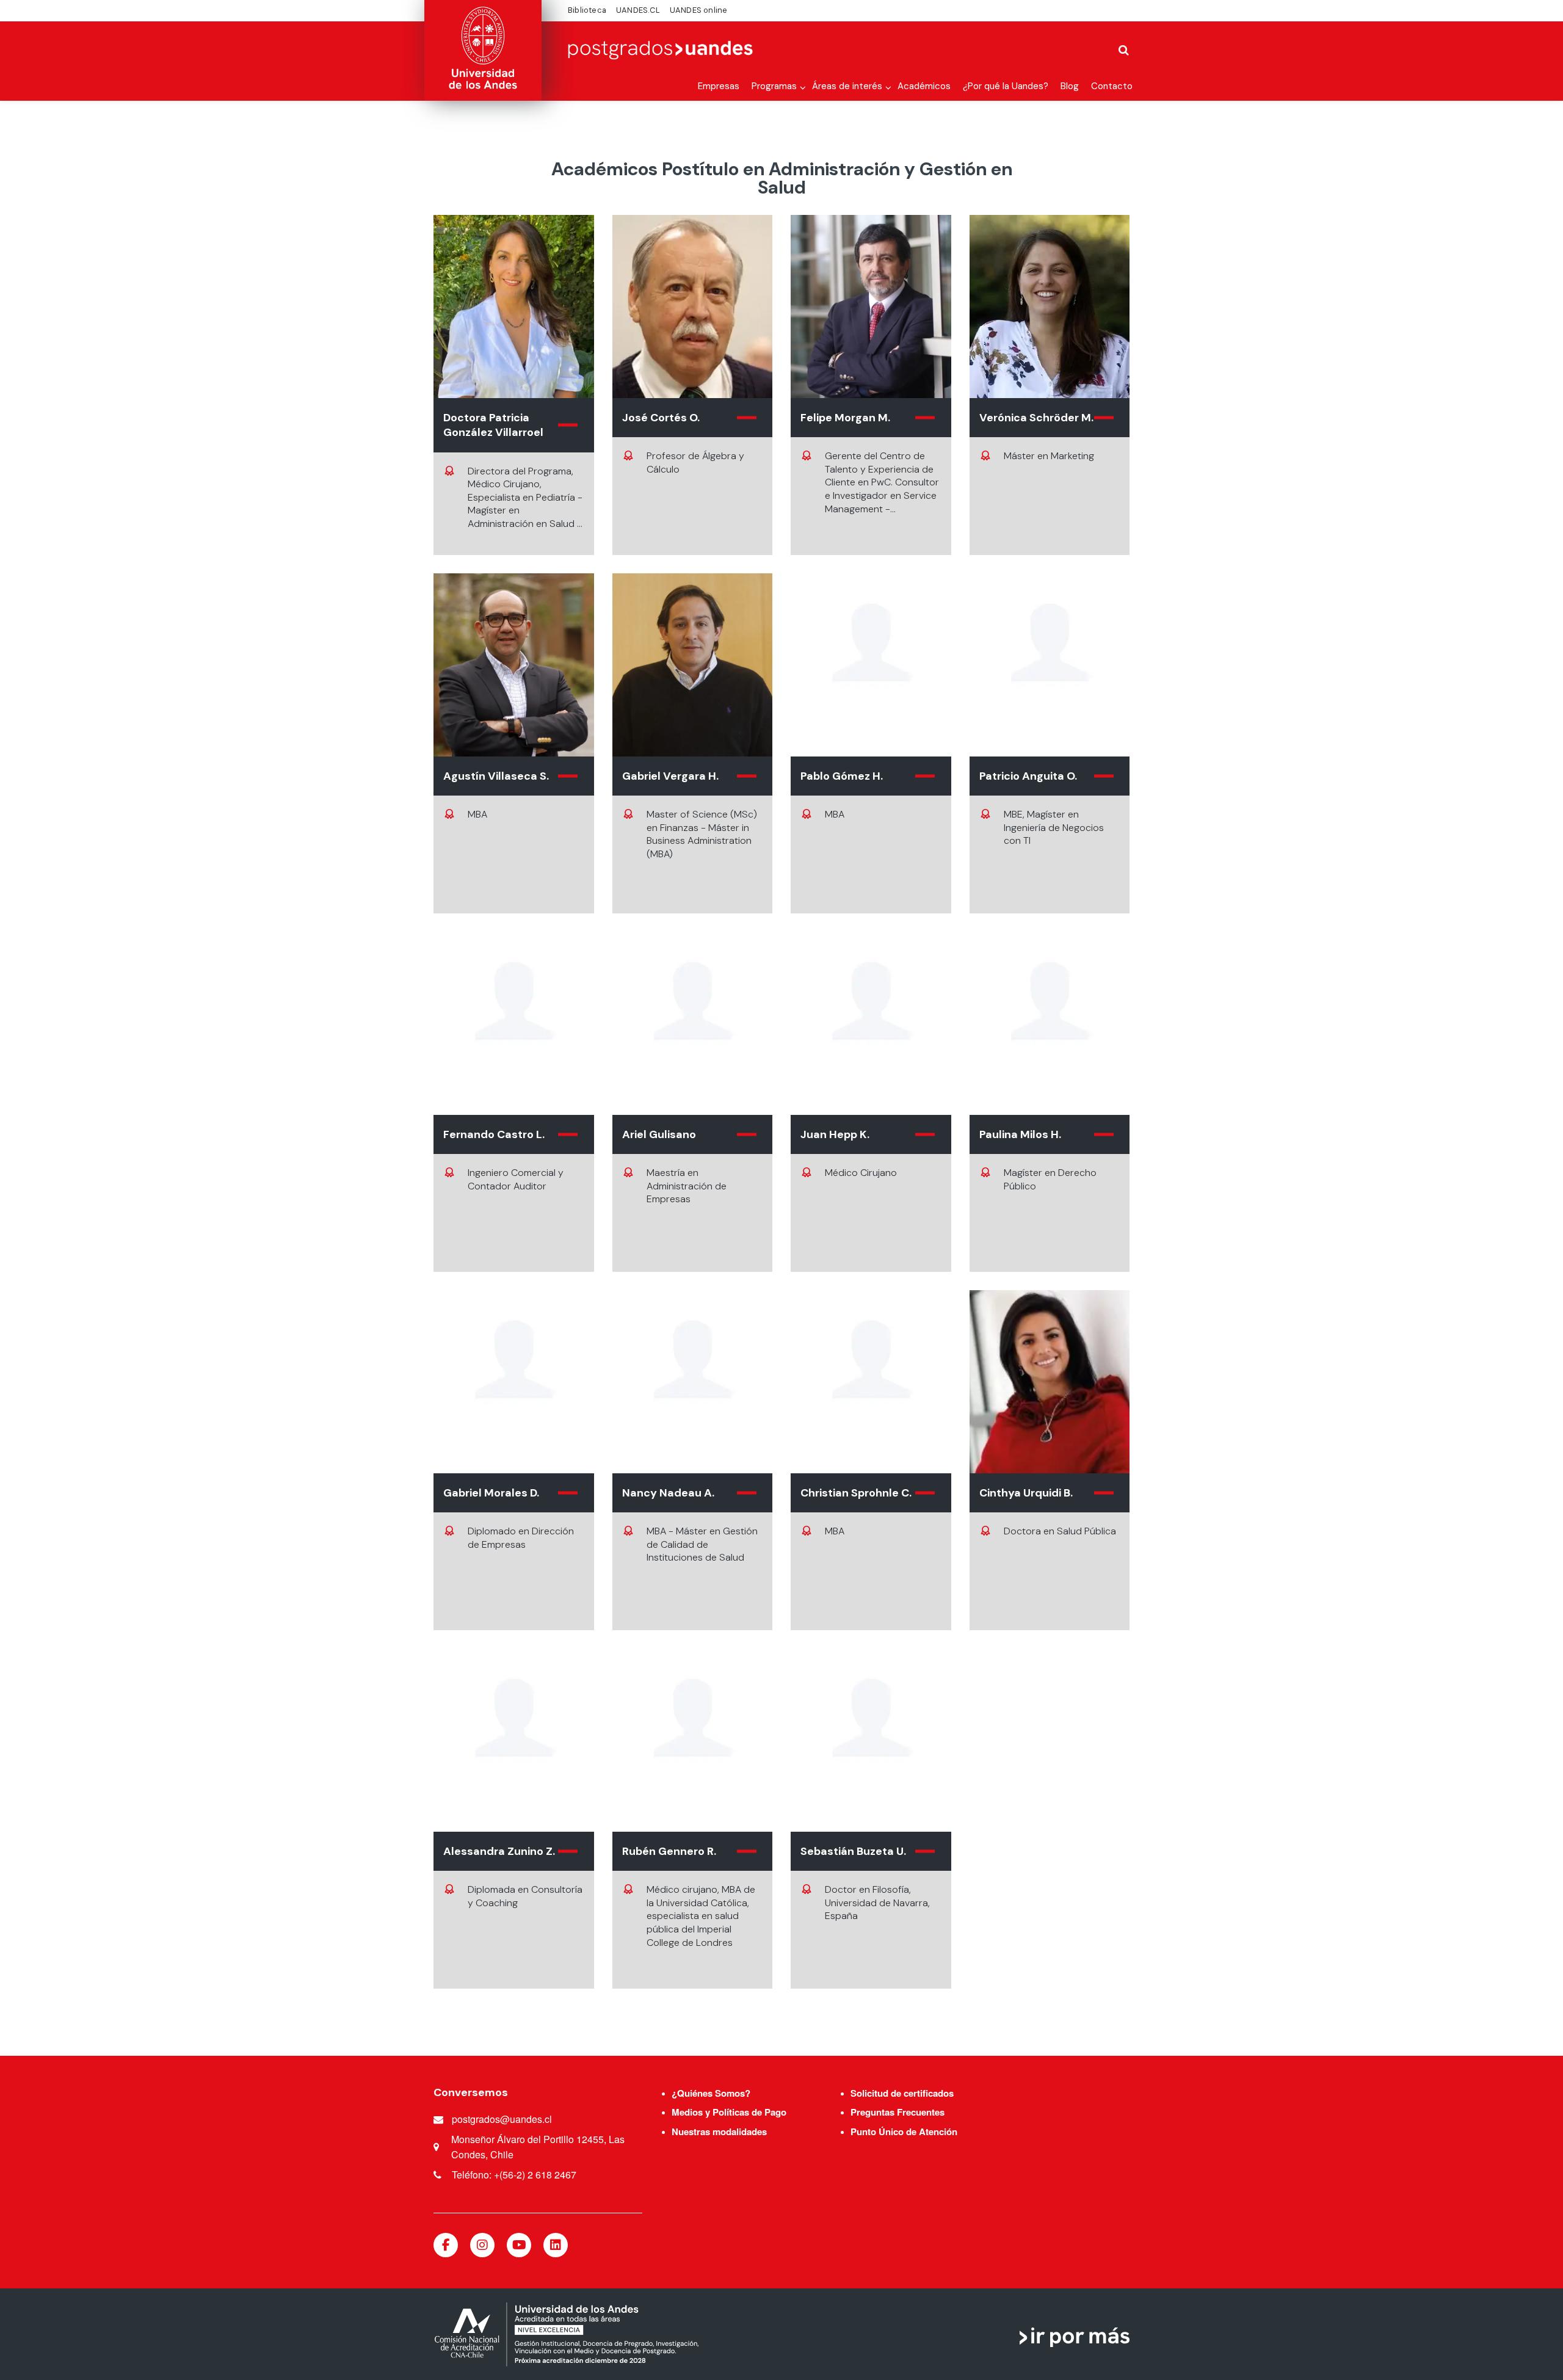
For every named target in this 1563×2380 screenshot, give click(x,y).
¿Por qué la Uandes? (1006, 86)
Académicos (924, 86)
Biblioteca (587, 10)
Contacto (1112, 86)
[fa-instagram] (482, 2245)
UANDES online (699, 10)
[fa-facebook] (446, 2245)
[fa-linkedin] (556, 2245)
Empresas (719, 86)
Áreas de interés (847, 86)
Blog (1070, 86)
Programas (774, 86)
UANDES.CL (638, 10)
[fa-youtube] (519, 2245)
